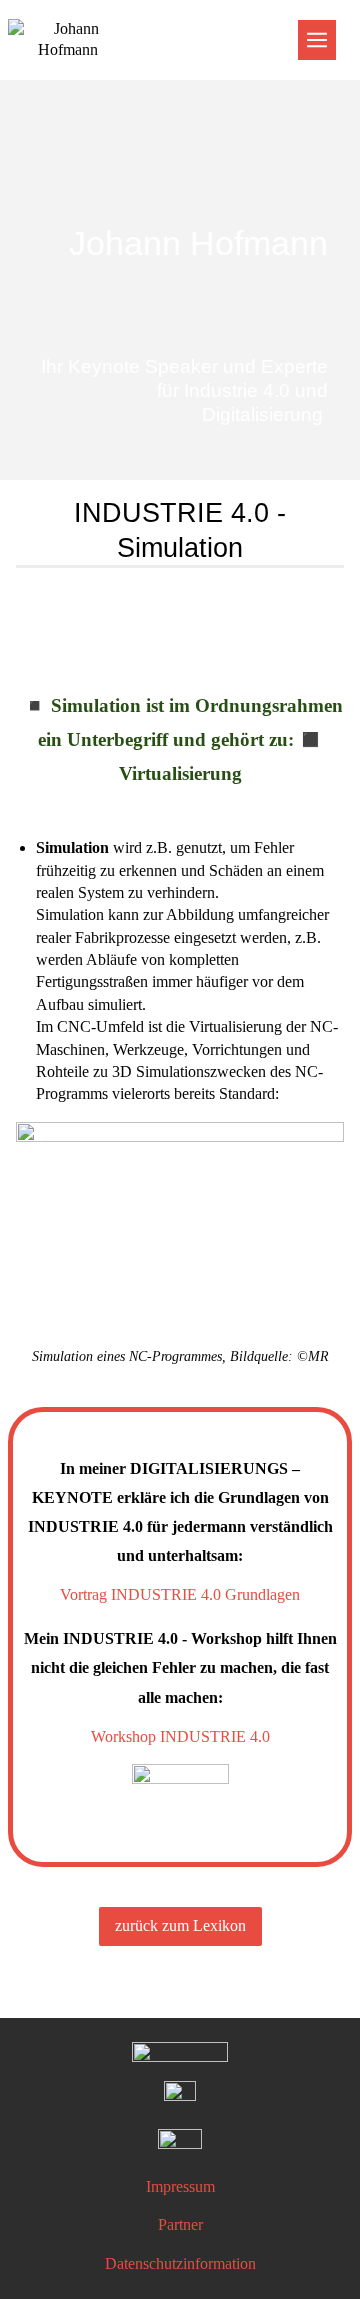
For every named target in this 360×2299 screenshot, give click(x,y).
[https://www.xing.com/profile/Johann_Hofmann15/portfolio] (180, 2097)
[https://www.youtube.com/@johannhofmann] (180, 2144)
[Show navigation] (317, 40)
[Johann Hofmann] (180, 154)
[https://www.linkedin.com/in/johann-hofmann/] (180, 2053)
